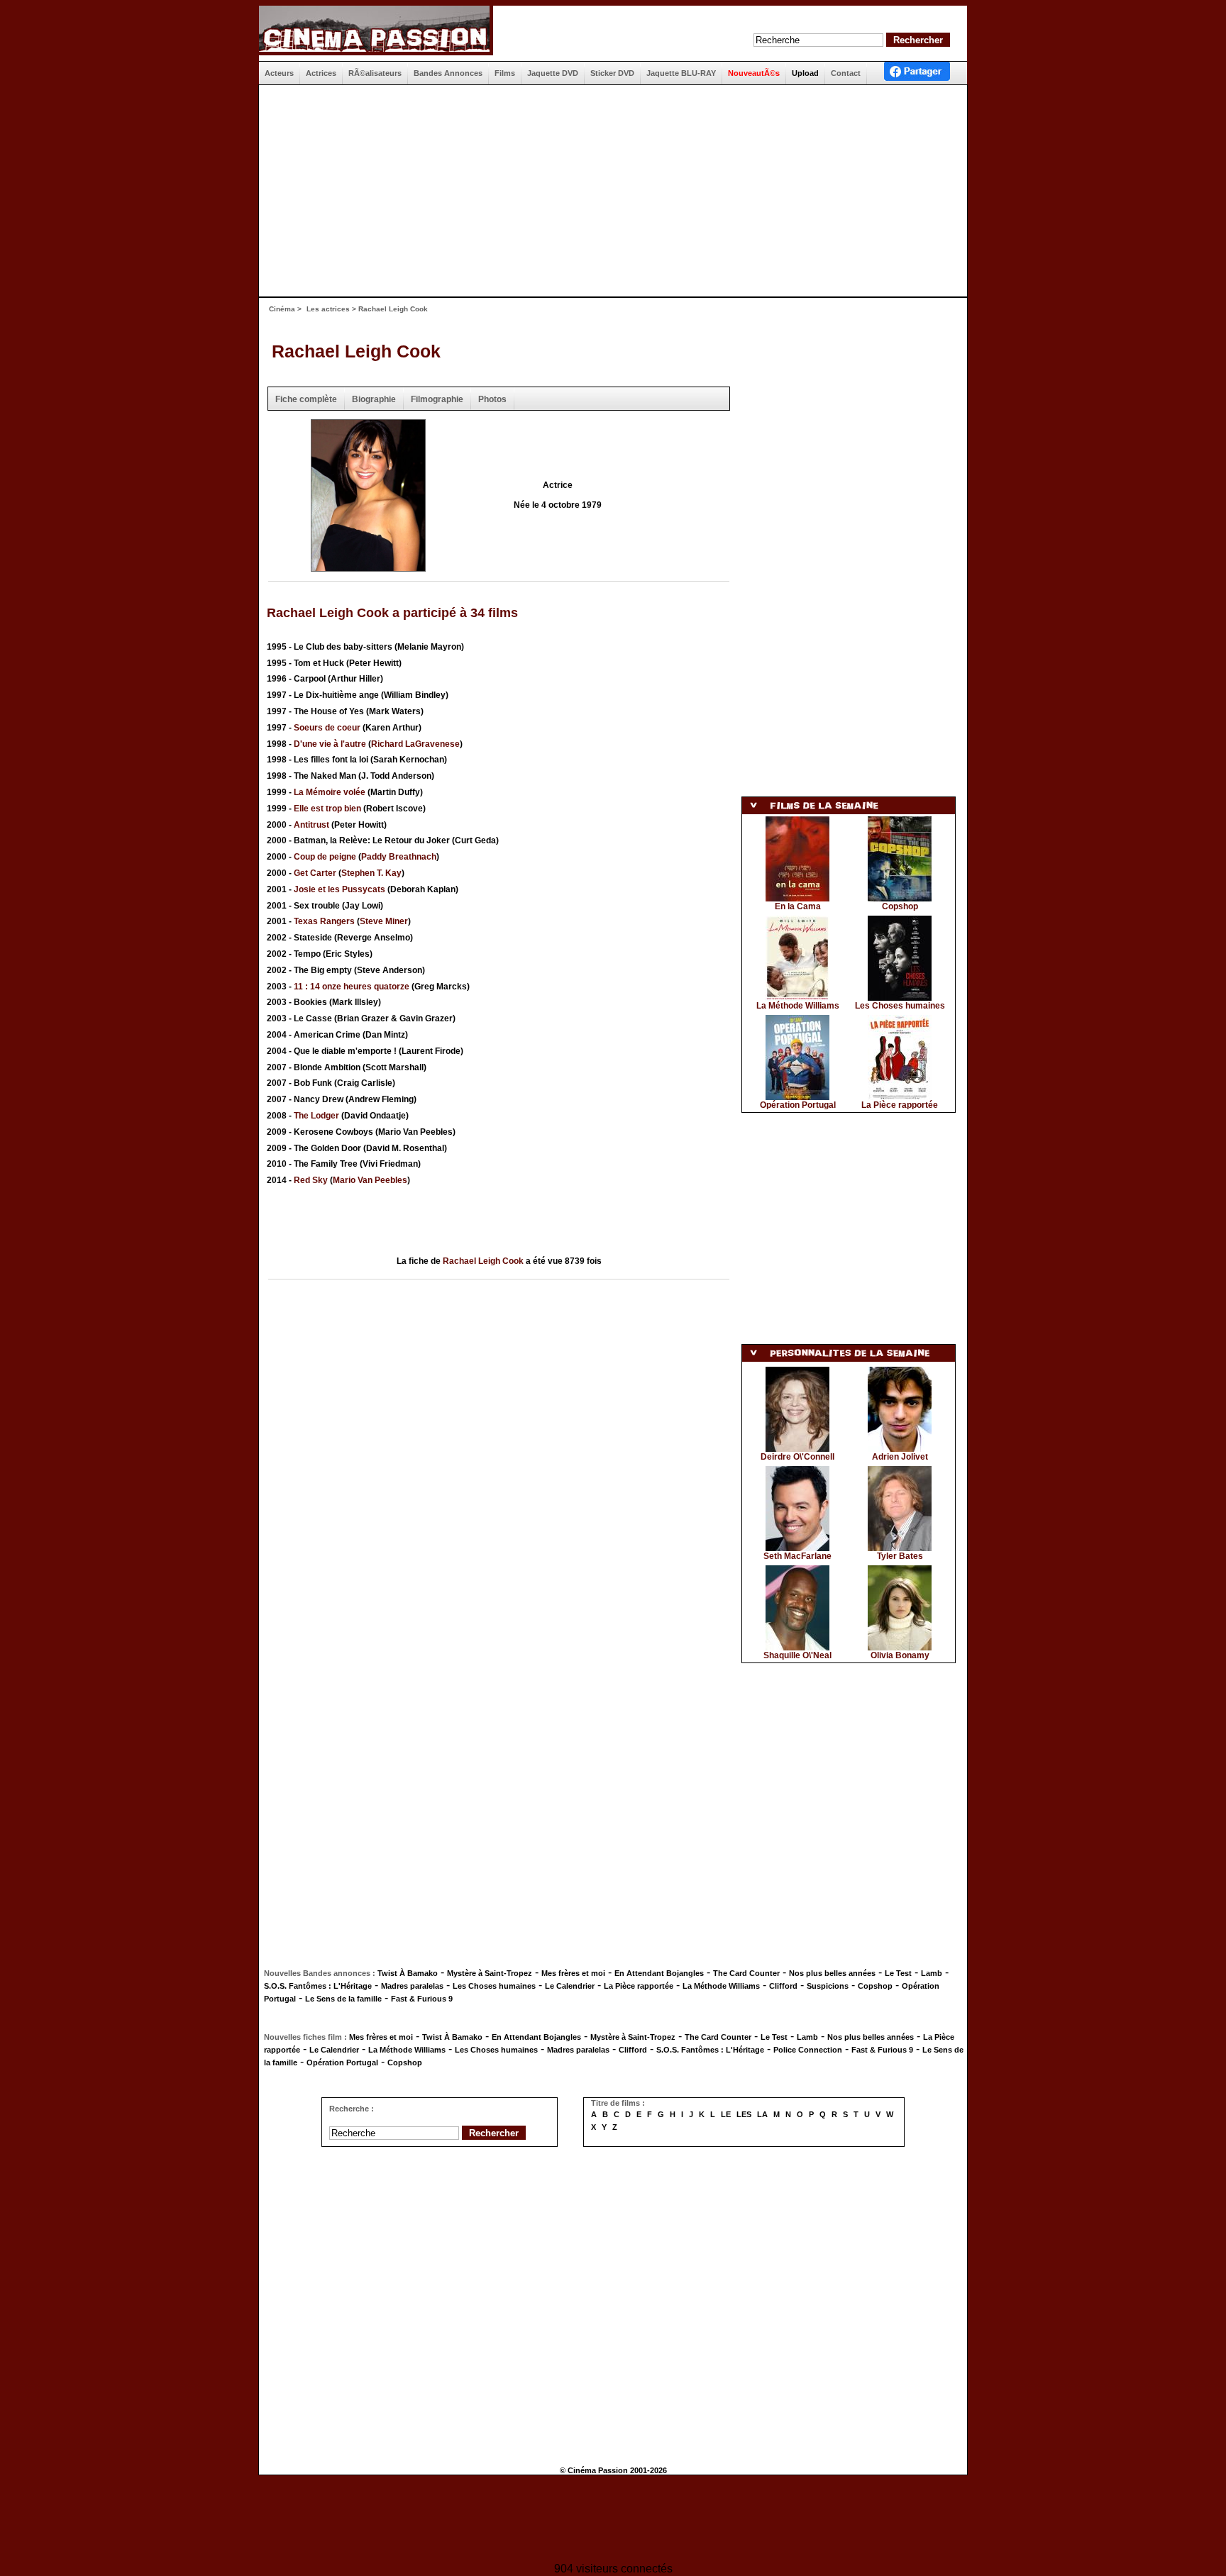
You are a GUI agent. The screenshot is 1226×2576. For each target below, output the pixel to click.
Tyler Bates (900, 1556)
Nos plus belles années (832, 1973)
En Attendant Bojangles (659, 1973)
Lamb (932, 1973)
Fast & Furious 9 (422, 1999)
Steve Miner (384, 921)
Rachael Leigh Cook (356, 351)
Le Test (898, 1973)
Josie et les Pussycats (339, 889)
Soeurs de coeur (327, 728)
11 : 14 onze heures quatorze (352, 987)
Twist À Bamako (408, 1973)
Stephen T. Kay (371, 873)
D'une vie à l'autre (330, 744)
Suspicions (828, 1986)
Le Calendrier (570, 1986)
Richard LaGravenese (415, 744)
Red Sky (311, 1180)
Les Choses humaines (900, 1006)
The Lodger (316, 1116)
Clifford (783, 1986)
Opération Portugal (798, 1105)
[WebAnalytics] (613, 2520)
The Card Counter (746, 1973)
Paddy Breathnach (399, 857)
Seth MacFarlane (797, 1556)
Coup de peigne (325, 857)
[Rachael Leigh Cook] (368, 567)
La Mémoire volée (330, 792)
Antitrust (311, 825)
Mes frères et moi (573, 1973)
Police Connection (808, 2050)
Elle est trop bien (327, 809)
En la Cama (798, 906)
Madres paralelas (412, 1986)
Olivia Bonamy (900, 1655)
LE (726, 2114)
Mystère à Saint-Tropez (490, 1973)
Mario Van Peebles (370, 1180)
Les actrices (328, 309)
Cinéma (282, 309)
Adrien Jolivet (900, 1457)
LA (762, 2114)
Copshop (900, 906)
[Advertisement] (607, 191)
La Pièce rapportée (900, 1105)
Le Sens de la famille (343, 1999)
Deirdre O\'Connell (797, 1457)
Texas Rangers (324, 921)
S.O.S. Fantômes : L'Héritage (318, 1986)
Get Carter (315, 873)
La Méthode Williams (798, 1006)
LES (744, 2114)
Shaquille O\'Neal (797, 1655)
